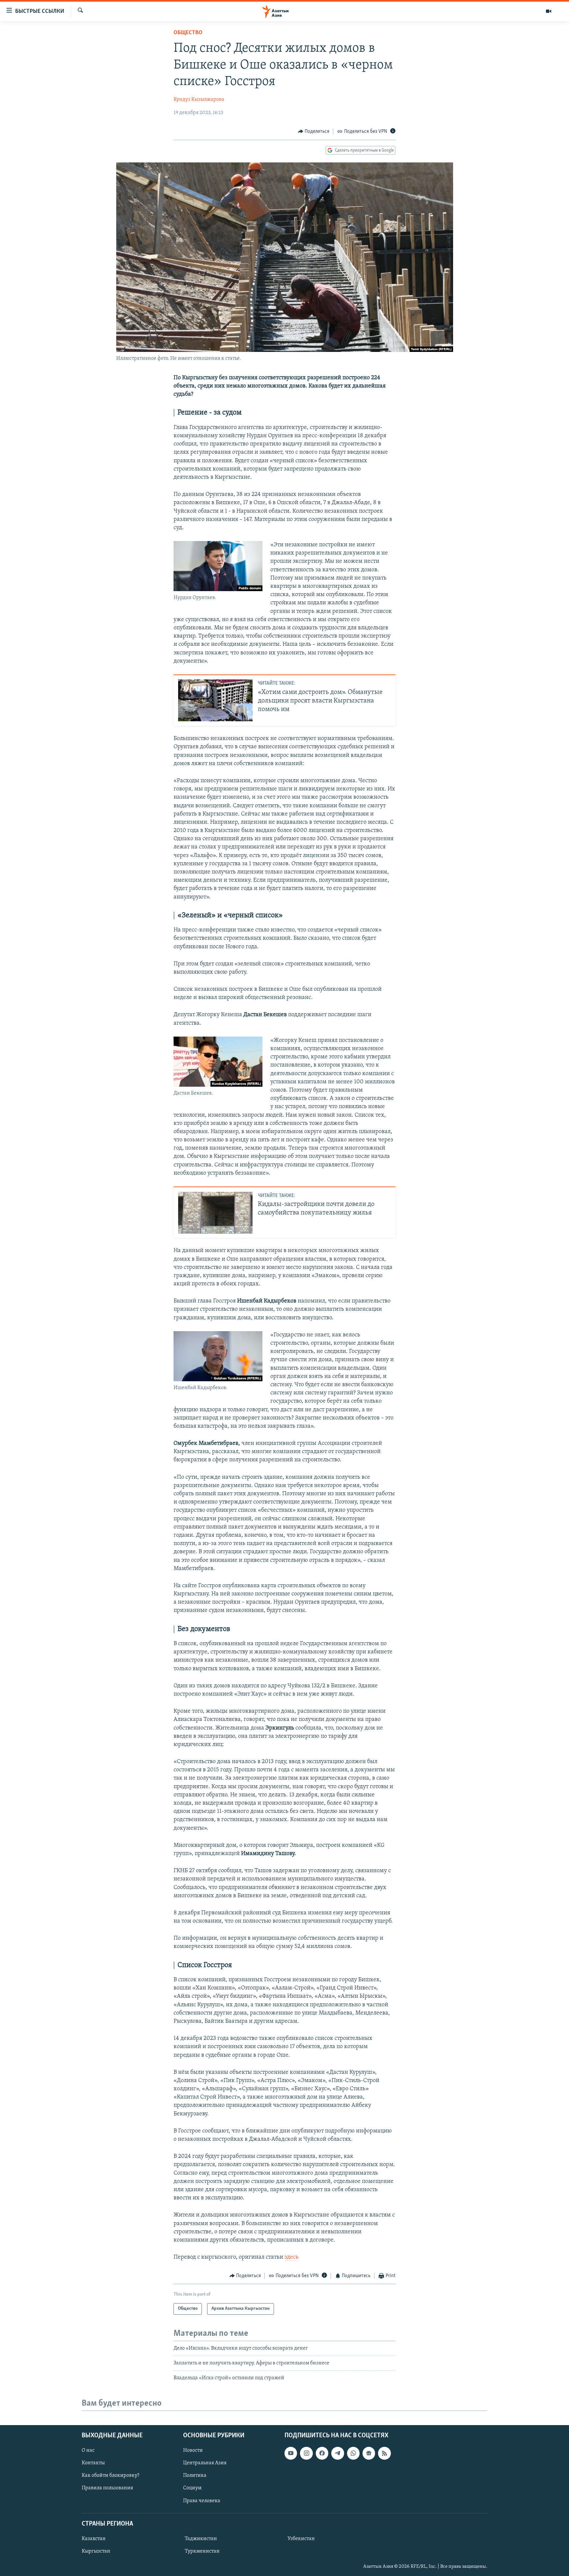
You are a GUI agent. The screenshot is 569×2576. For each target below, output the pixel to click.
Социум (192, 2488)
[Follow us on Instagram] (306, 2453)
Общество (188, 33)
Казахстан (94, 2539)
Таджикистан (201, 2539)
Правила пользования (107, 2488)
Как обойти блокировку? (110, 2476)
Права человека (202, 2501)
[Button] (314, 131)
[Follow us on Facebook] (322, 2453)
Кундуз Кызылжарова (199, 100)
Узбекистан (301, 2539)
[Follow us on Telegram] (338, 2453)
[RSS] (384, 2453)
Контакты (93, 2463)
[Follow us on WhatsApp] (353, 2453)
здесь (292, 2257)
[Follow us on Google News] (369, 2453)
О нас (88, 2450)
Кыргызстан (96, 2551)
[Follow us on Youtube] (291, 2453)
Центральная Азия (205, 2463)
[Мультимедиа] (549, 11)
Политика (195, 2476)
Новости (193, 2450)
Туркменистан (202, 2551)
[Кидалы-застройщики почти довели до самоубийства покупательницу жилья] (215, 1213)
